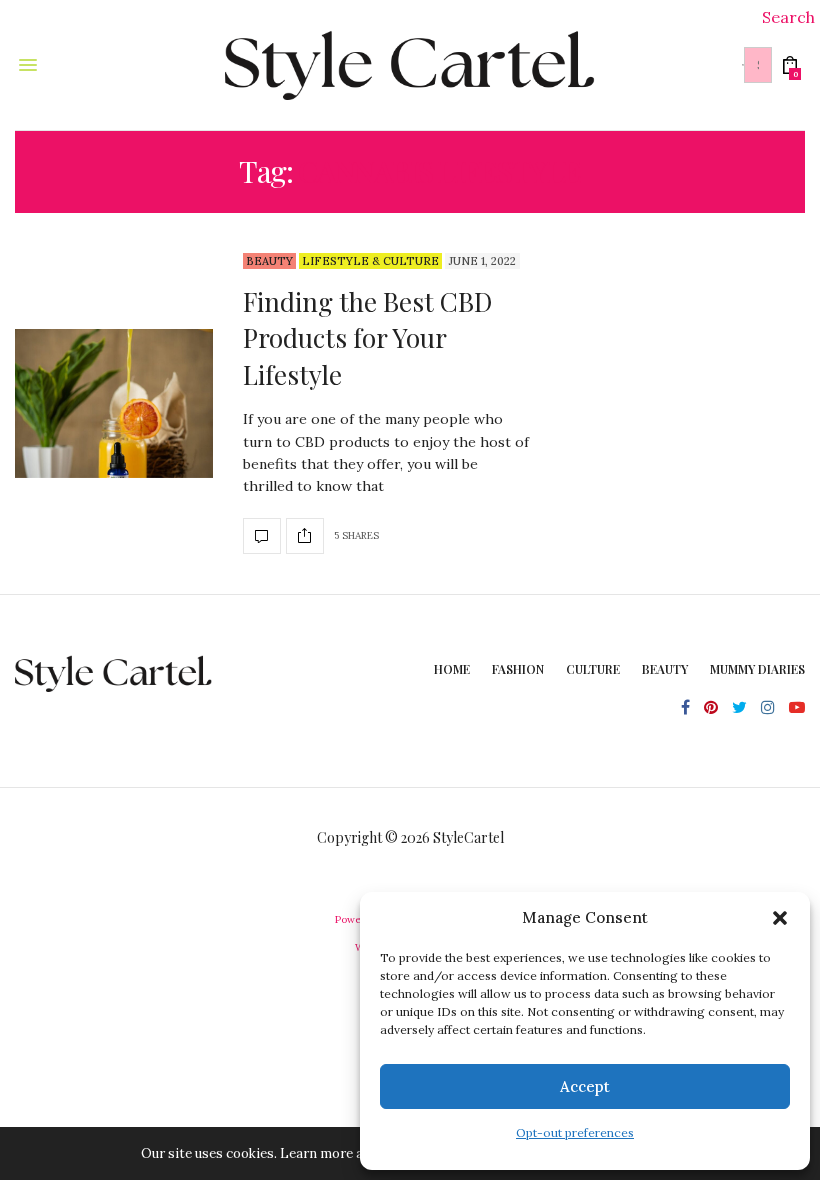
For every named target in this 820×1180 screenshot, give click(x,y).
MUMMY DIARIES (757, 669)
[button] (780, 918)
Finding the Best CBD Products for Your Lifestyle (367, 338)
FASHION (518, 669)
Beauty (269, 261)
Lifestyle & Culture (370, 261)
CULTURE (593, 669)
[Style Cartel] (410, 65)
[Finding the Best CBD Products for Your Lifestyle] (114, 404)
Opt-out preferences (575, 1132)
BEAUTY (665, 669)
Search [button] (788, 17)
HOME (452, 669)
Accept (585, 1086)
